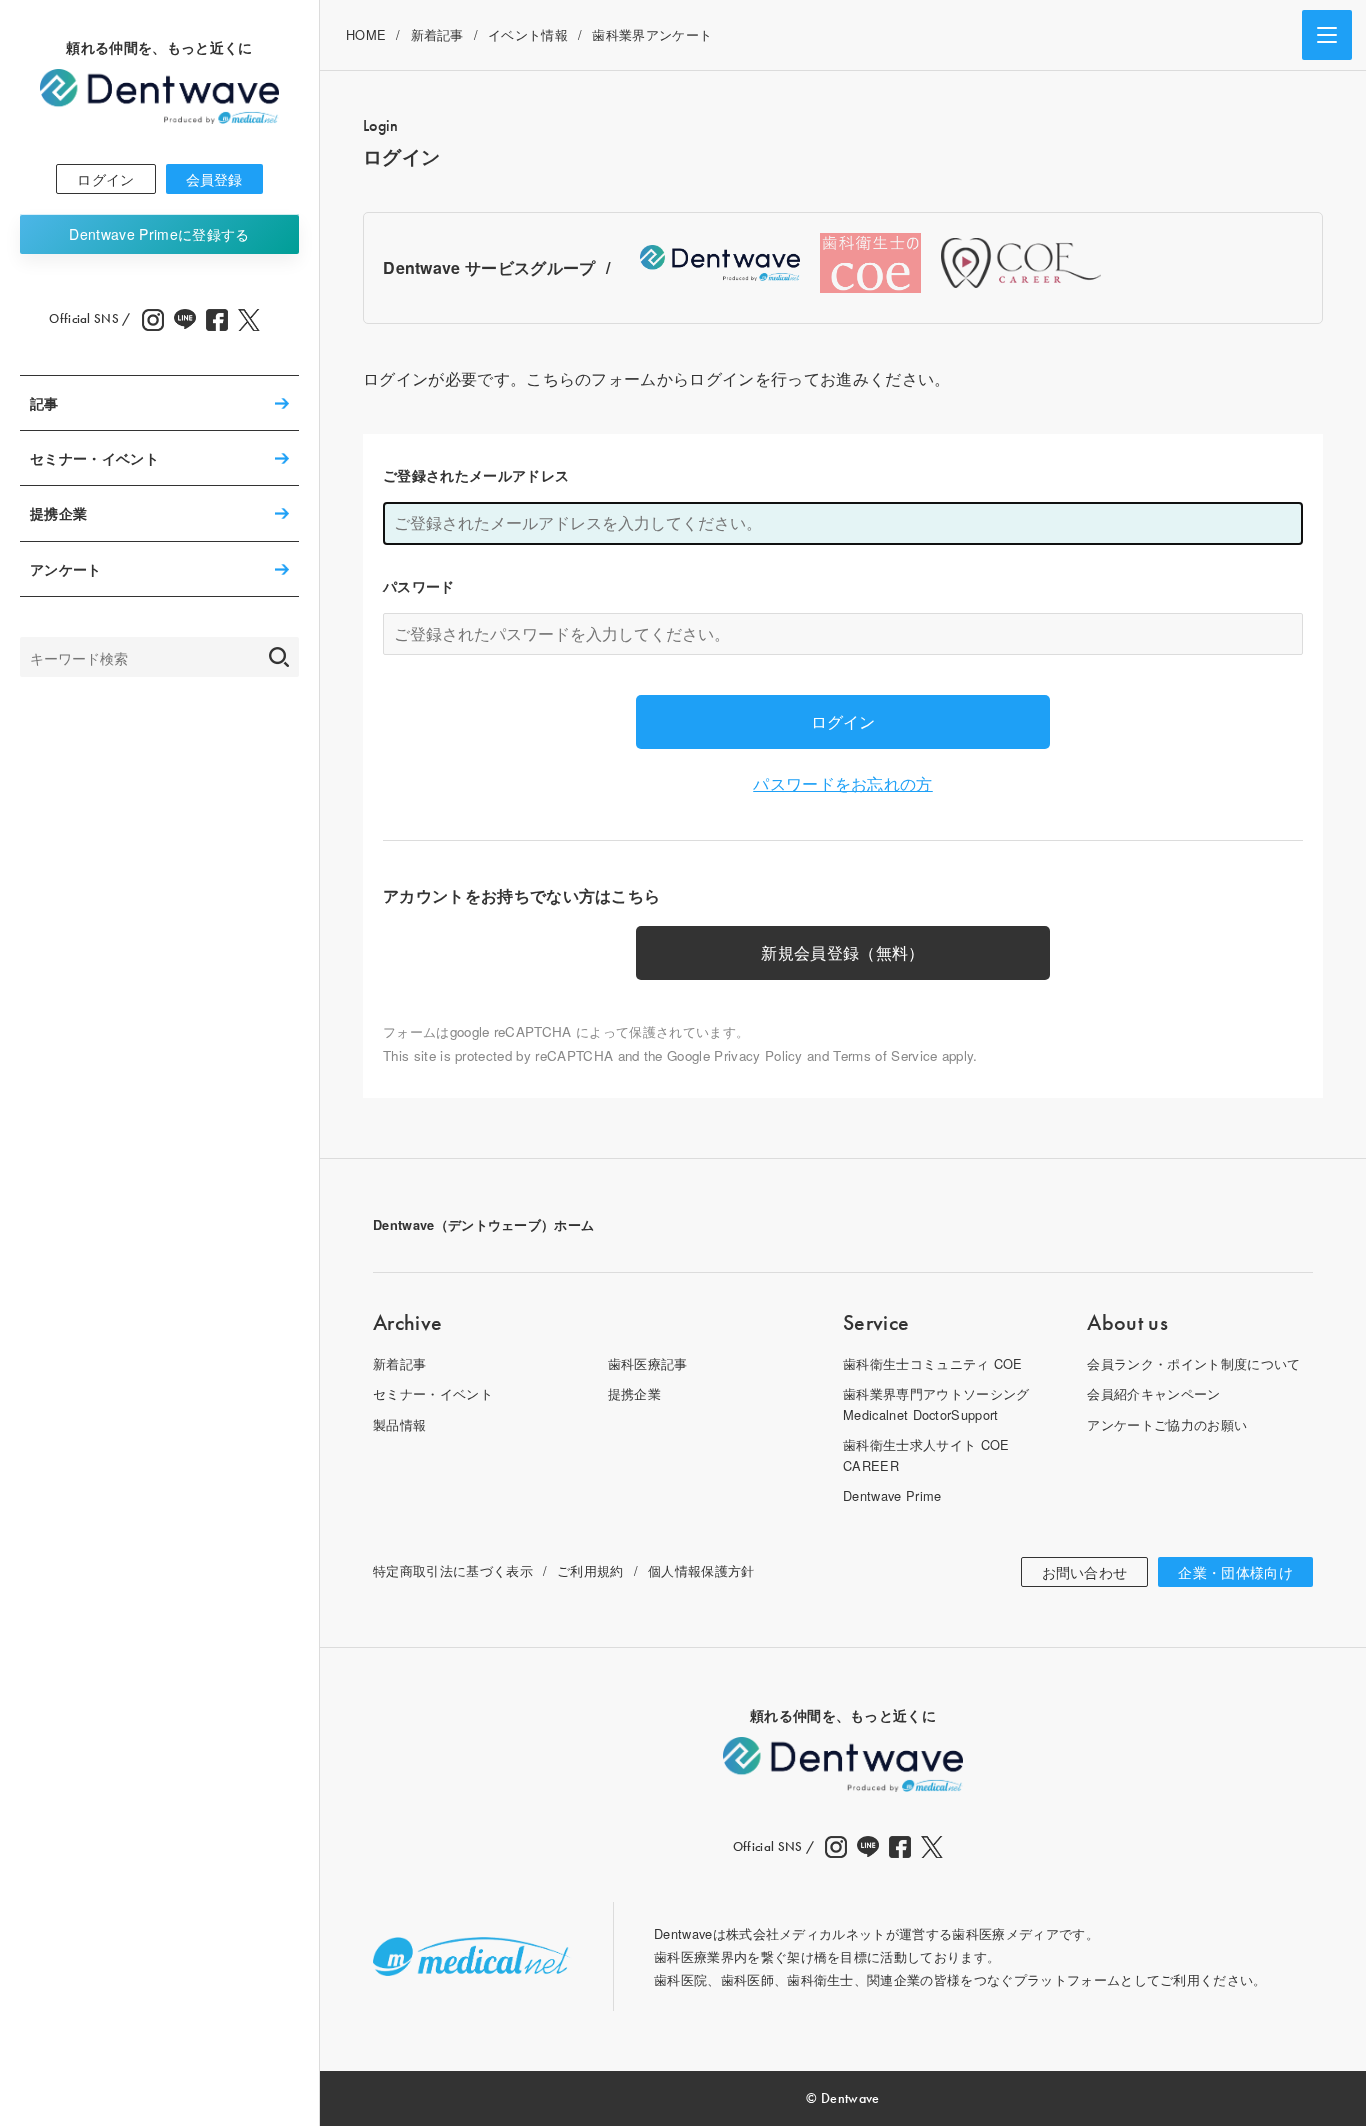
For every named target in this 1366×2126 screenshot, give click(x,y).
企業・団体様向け (1235, 1572)
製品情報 (399, 1424)
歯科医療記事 (648, 1363)
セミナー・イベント (94, 458)
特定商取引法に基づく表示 (453, 1570)
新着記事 (437, 34)
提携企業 (58, 514)
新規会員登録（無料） (842, 952)
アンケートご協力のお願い (1167, 1424)
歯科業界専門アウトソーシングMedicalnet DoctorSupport (936, 1403)
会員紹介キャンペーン (1153, 1393)
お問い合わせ (1085, 1572)
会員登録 (214, 179)
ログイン (105, 179)
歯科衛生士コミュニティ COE (933, 1363)
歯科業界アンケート (652, 34)
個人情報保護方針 (701, 1570)
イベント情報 (528, 34)
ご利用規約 (590, 1570)
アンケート (66, 569)
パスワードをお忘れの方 (843, 783)
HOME (366, 34)
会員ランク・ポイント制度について (1193, 1363)
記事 (44, 403)
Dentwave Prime (159, 234)
